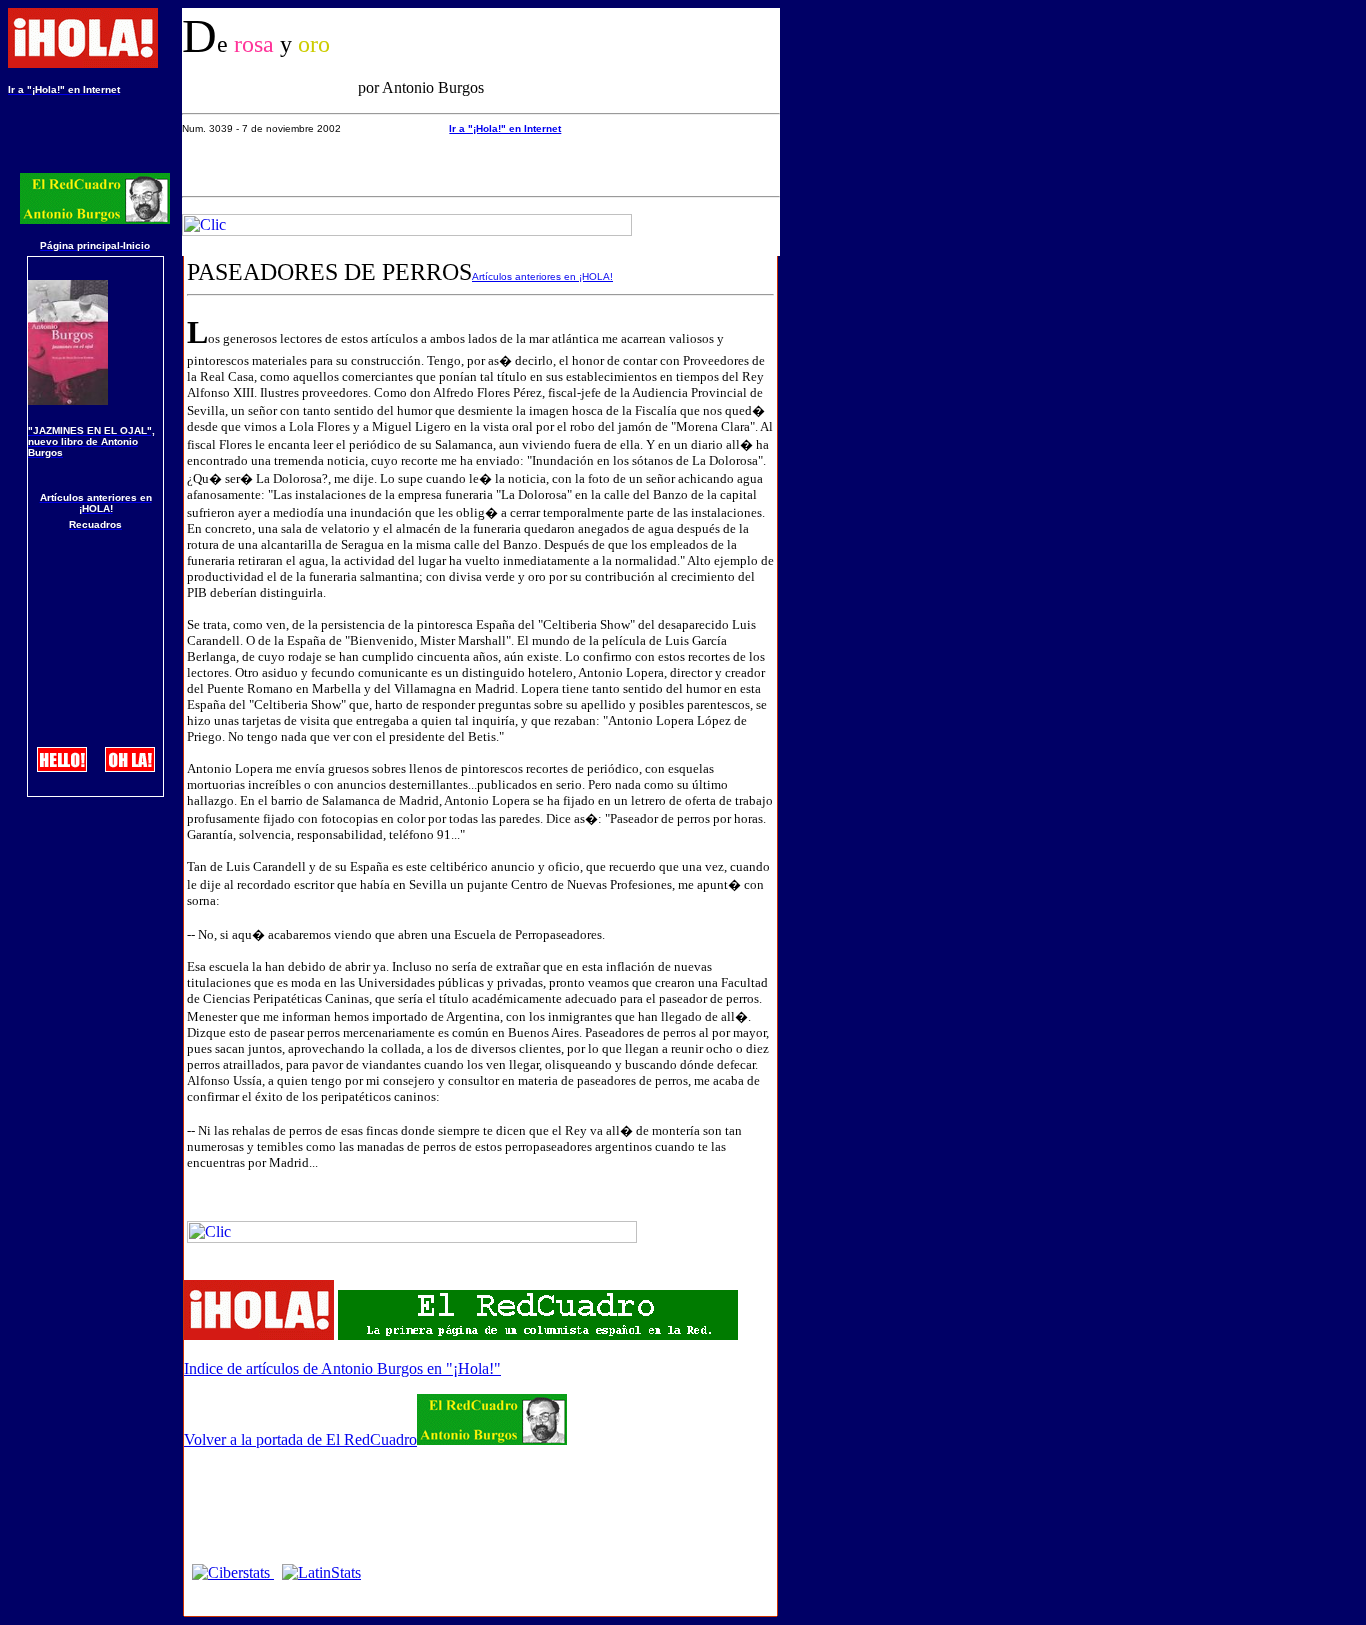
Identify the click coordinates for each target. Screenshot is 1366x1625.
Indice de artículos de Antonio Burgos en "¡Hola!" (342, 1368)
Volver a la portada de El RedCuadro (300, 1439)
